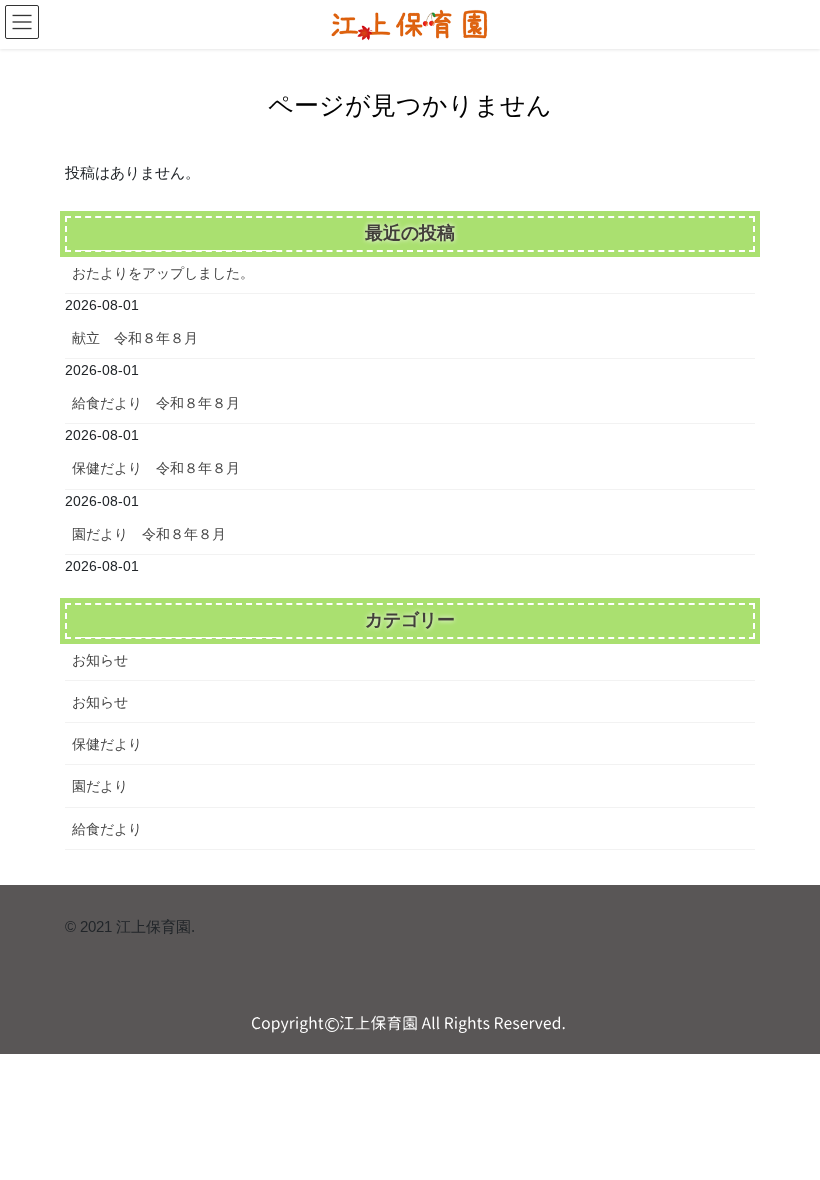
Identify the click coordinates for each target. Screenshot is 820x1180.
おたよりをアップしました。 (163, 273)
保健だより (107, 744)
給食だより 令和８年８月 (156, 403)
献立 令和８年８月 (135, 338)
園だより (100, 786)
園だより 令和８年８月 (149, 534)
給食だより (107, 829)
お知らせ (100, 660)
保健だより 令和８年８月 (156, 468)
